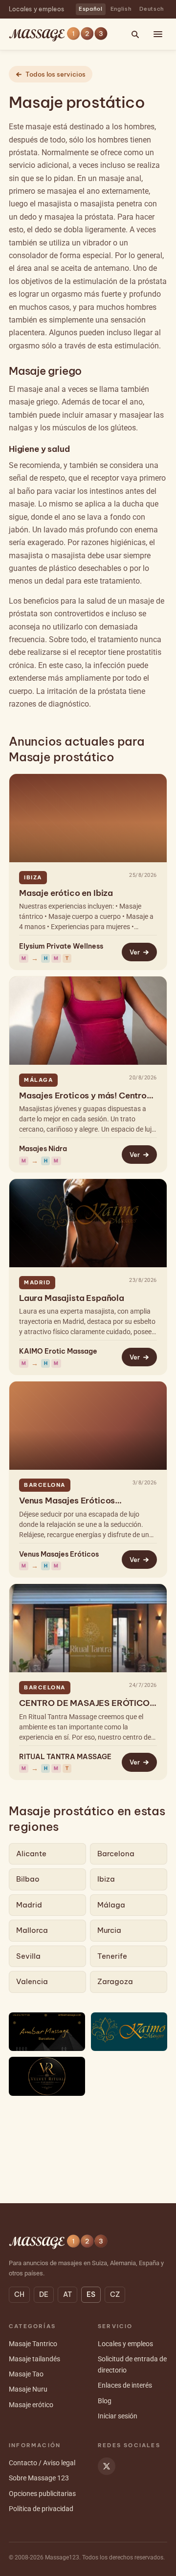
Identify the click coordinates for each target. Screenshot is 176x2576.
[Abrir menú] (158, 34)
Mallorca (32, 1930)
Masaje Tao (26, 2374)
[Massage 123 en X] (107, 2466)
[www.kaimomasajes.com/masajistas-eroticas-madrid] (129, 2032)
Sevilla (28, 1956)
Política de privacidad (41, 2509)
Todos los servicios (55, 74)
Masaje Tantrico (33, 2344)
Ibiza (106, 1879)
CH (19, 2294)
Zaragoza (115, 1981)
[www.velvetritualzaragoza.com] (47, 2076)
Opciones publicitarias (42, 2494)
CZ (115, 2294)
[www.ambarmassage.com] (47, 2032)
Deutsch (152, 9)
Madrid (29, 1905)
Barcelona (116, 1854)
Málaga (111, 1905)
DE (44, 2294)
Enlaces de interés (125, 2385)
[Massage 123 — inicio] (58, 34)
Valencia (32, 1981)
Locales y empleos (36, 9)
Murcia (109, 1930)
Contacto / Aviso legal (42, 2463)
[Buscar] (135, 34)
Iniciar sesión (118, 2416)
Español (91, 9)
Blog (105, 2401)
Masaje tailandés (34, 2359)
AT (67, 2294)
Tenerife (112, 1956)
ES (91, 2294)
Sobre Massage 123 (39, 2478)
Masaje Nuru (28, 2389)
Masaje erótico (31, 2405)
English (121, 9)
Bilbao (28, 1879)
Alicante (31, 1854)
